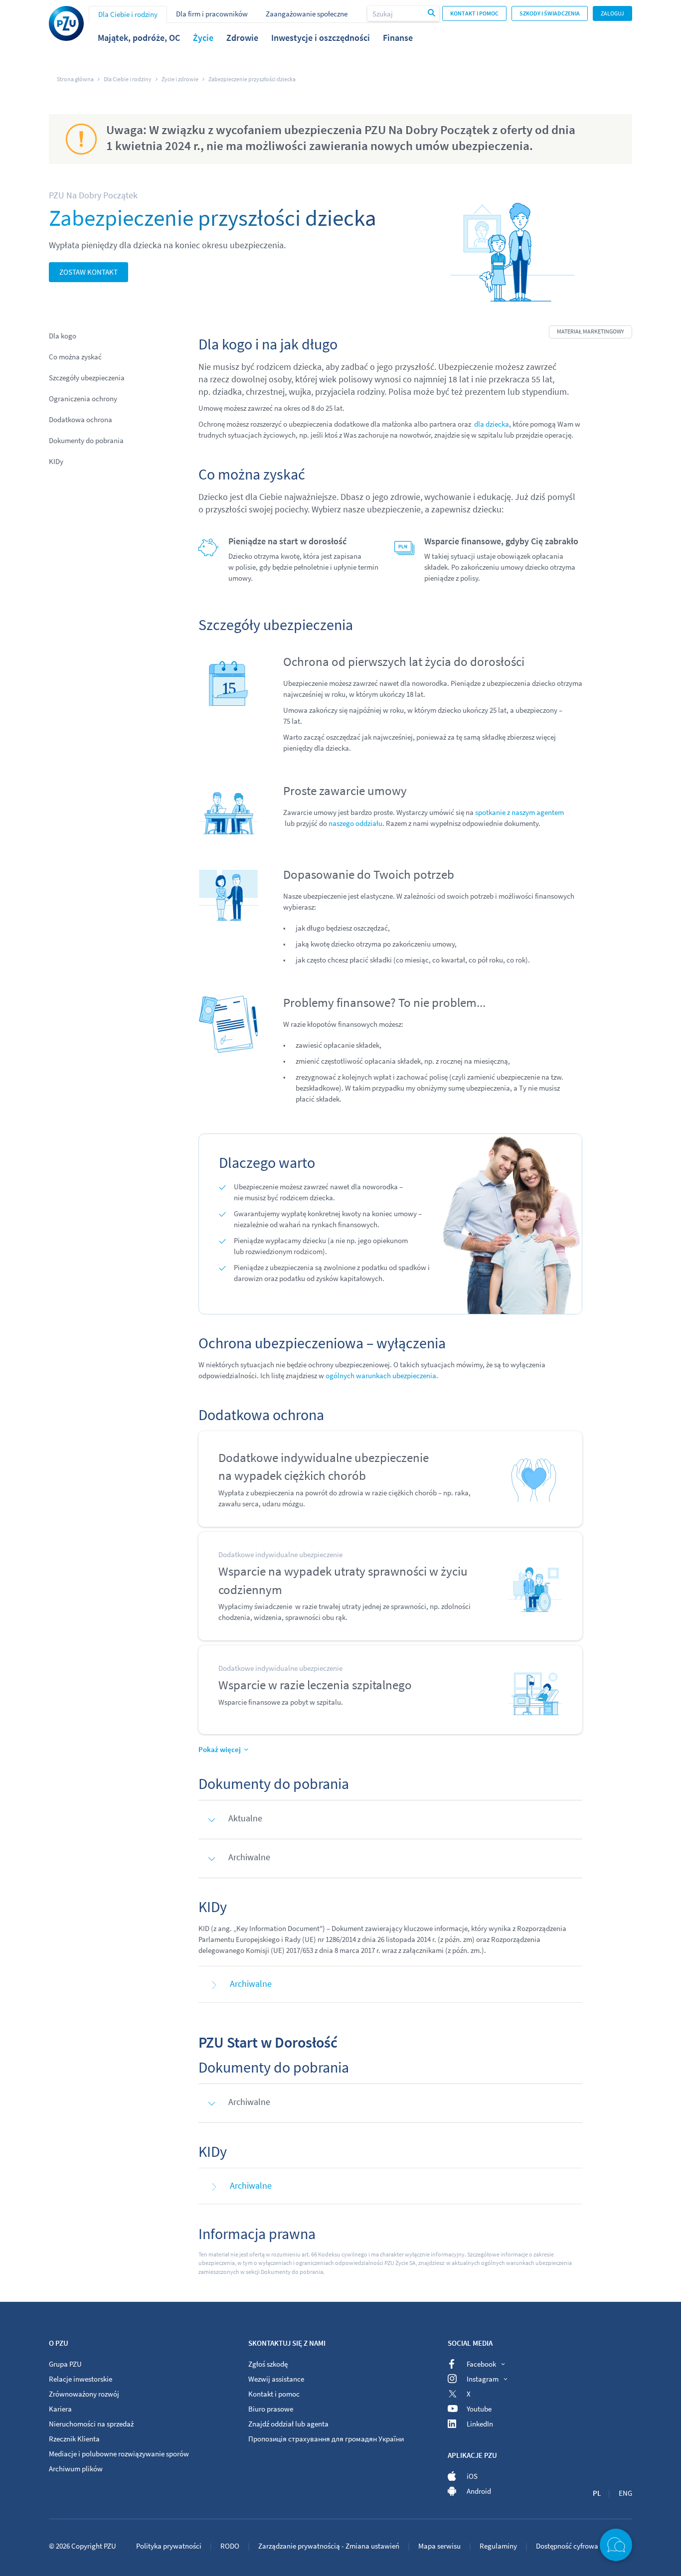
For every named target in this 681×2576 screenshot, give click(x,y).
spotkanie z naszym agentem (519, 812)
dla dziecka (492, 424)
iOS (472, 2476)
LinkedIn (480, 2424)
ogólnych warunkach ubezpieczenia (381, 1375)
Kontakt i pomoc (474, 13)
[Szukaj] (432, 13)
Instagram (483, 2379)
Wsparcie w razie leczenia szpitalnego (315, 1685)
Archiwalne (251, 1984)
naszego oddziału (355, 823)
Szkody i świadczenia (550, 13)
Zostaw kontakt (88, 272)
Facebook (481, 2364)
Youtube (479, 2409)
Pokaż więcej (220, 1749)
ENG (625, 2493)
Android (479, 2491)
